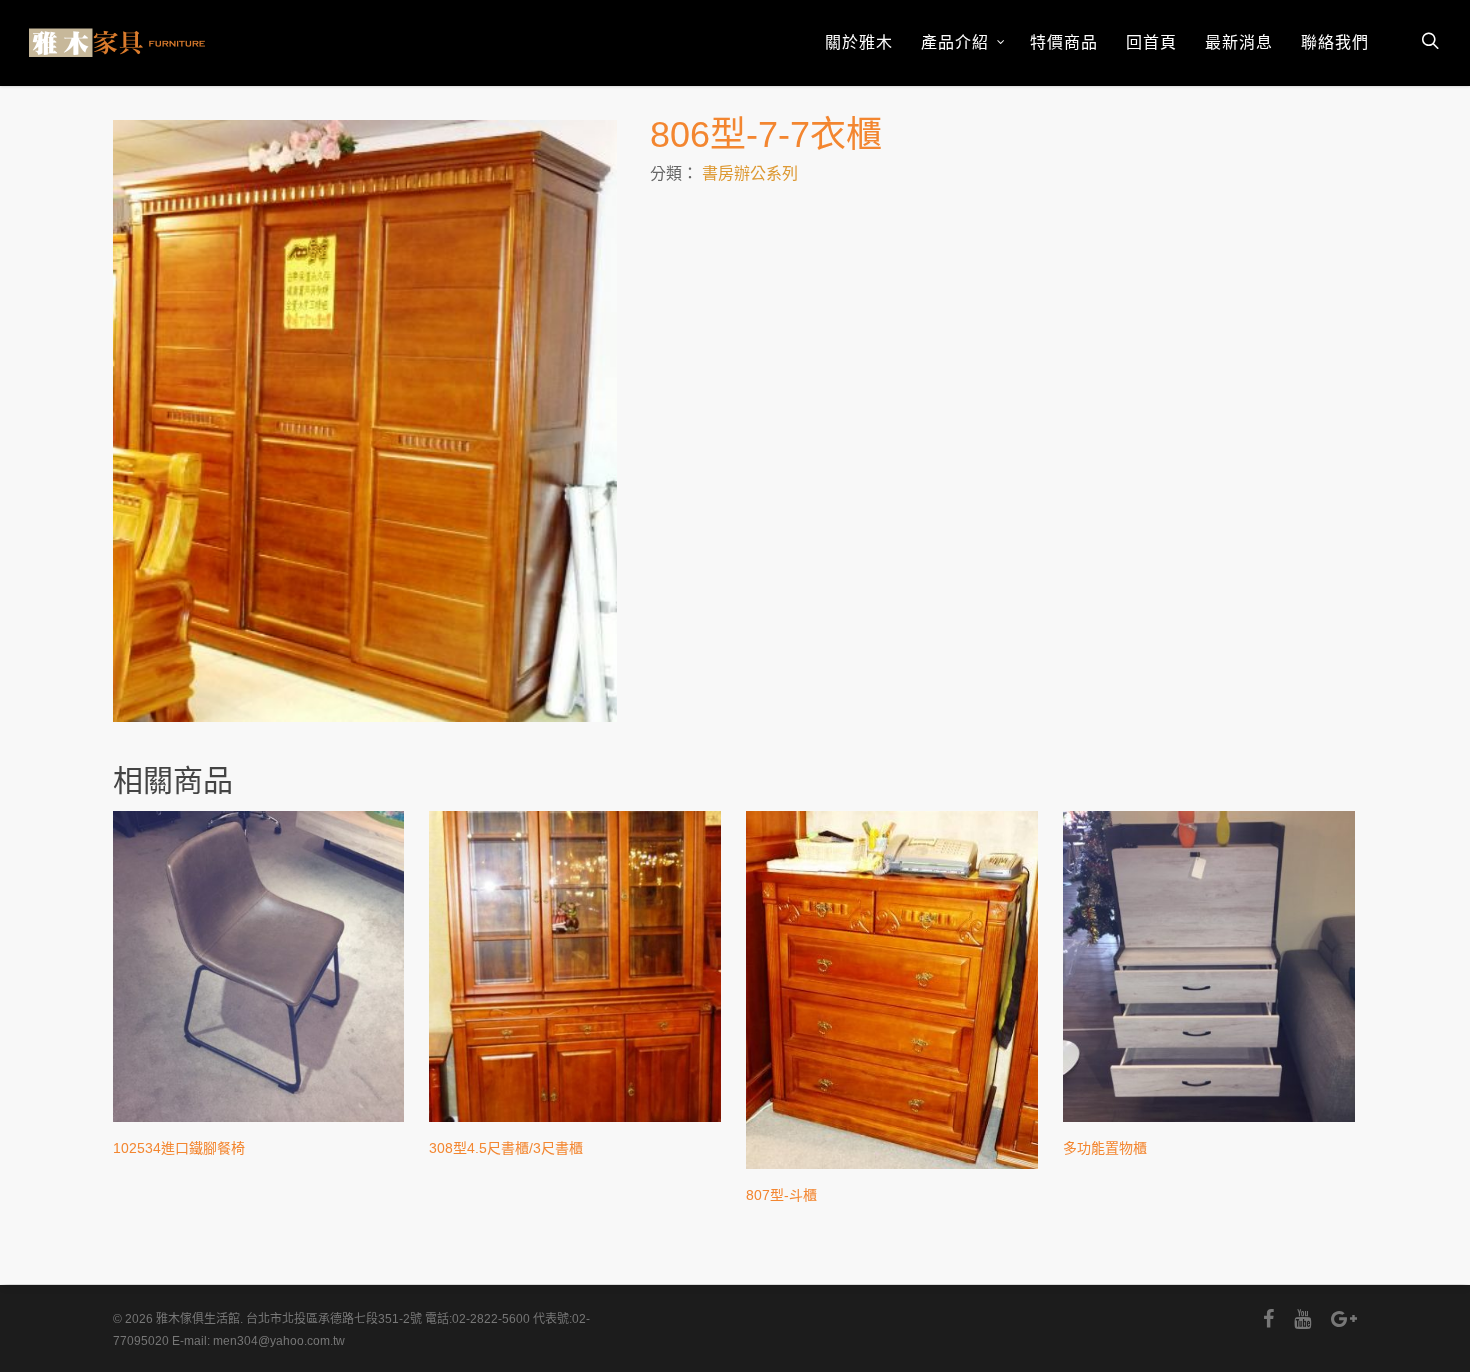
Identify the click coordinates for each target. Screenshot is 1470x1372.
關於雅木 (859, 42)
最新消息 (1239, 42)
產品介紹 (955, 42)
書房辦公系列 (750, 173)
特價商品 (1064, 42)
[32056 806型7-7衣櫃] (365, 421)
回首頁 (1151, 42)
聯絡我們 (1335, 42)
